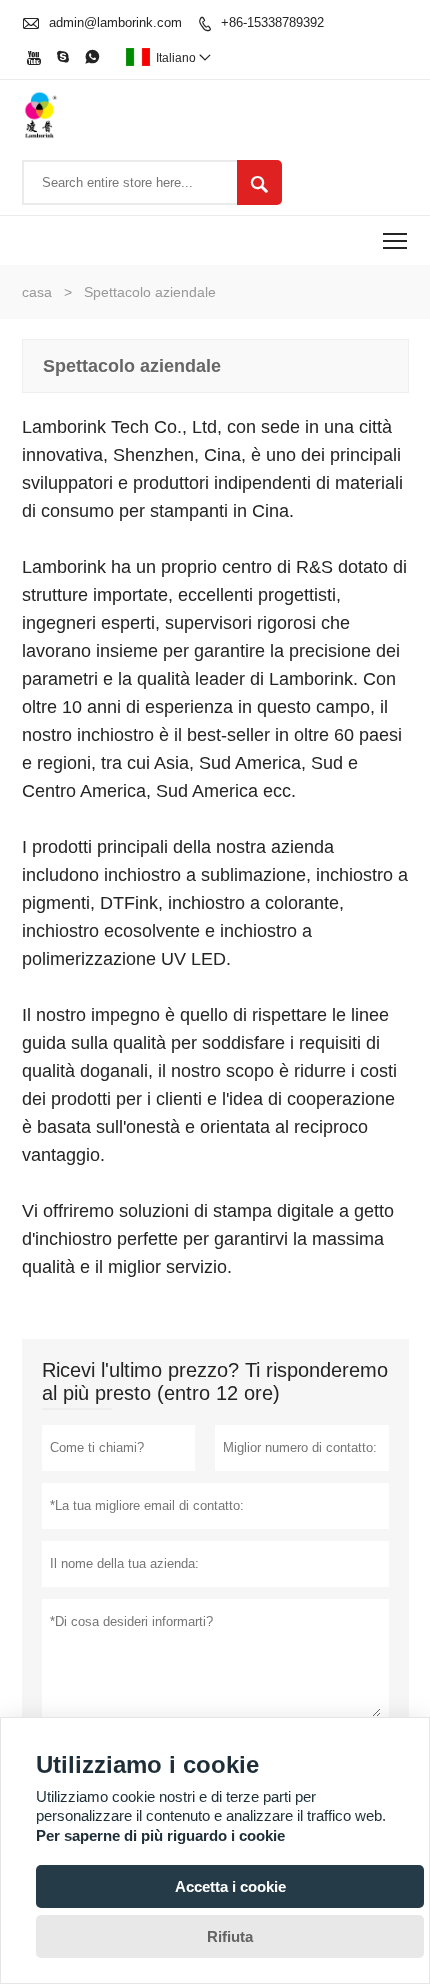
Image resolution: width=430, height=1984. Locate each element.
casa (37, 292)
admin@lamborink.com (115, 22)
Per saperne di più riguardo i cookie (160, 1835)
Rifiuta (230, 1936)
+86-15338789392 (272, 22)
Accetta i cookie (230, 1886)
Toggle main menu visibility (395, 240)
